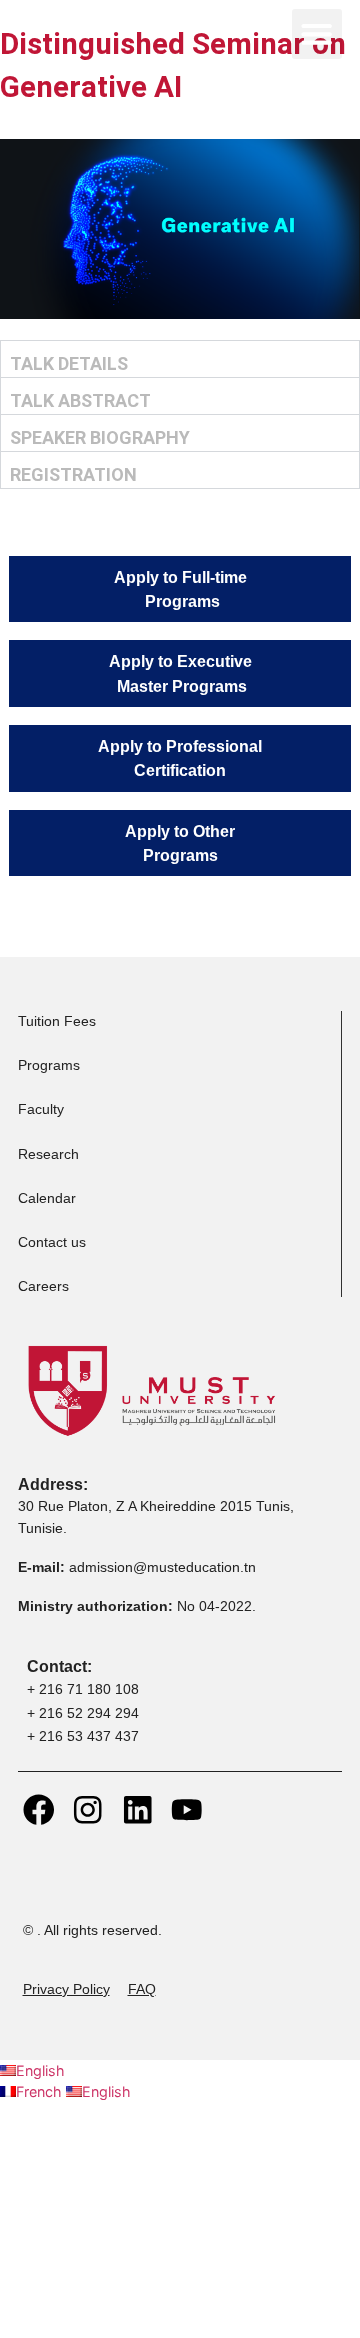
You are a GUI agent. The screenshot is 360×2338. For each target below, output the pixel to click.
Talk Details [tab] (69, 363)
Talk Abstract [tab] (80, 400)
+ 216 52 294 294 (83, 1713)
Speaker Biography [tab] (100, 437)
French (41, 2091)
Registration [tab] (73, 474)
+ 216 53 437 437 (83, 1736)
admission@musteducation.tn (164, 1567)
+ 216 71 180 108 (83, 1689)
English (40, 2070)
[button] (317, 34)
